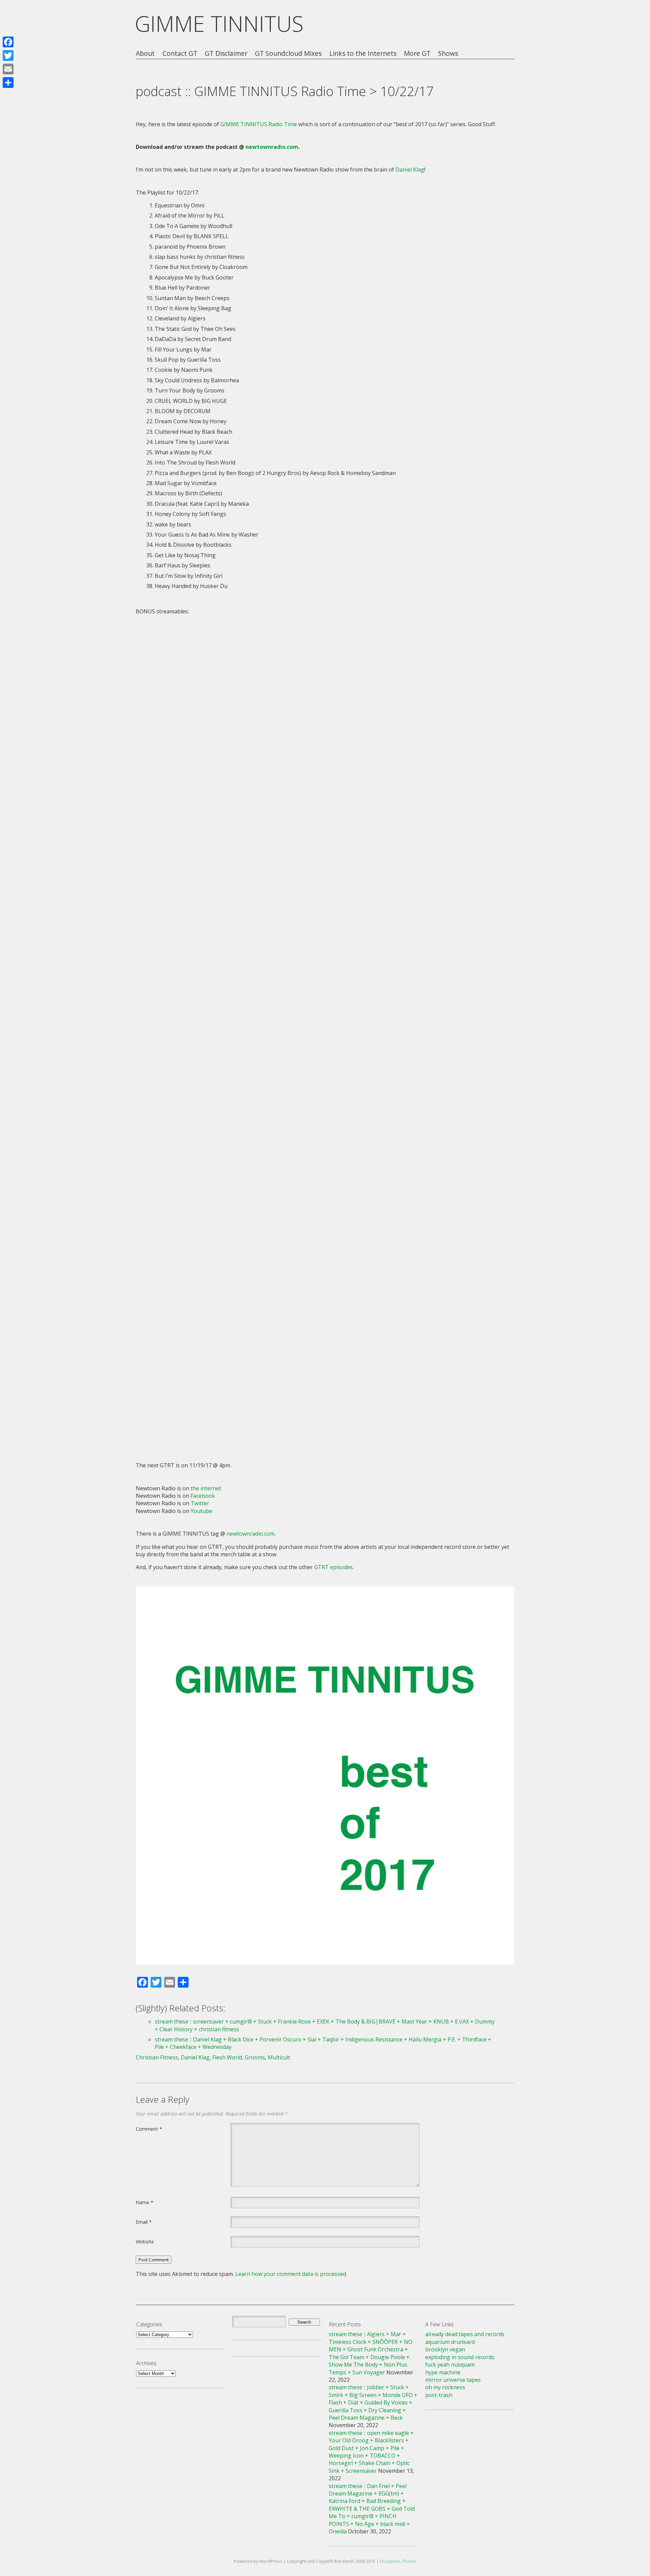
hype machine (443, 2372)
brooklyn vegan (445, 2349)
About (145, 54)
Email (144, 2222)
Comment (149, 2129)
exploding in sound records (460, 2357)
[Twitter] (8, 55)
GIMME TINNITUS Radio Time (259, 124)
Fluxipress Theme (398, 2561)
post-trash (439, 2395)
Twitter (200, 1503)
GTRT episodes (333, 1567)
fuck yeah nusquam (450, 2365)
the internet (206, 1488)
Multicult (279, 2057)
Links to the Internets (363, 54)
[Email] (8, 69)
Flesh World (227, 2057)
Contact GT (180, 54)
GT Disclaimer (226, 54)
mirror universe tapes (453, 2380)
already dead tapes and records (465, 2334)
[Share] (8, 83)
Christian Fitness (157, 2057)
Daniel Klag (410, 170)
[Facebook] (8, 42)
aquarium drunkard (450, 2342)
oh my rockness (445, 2387)
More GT (417, 54)
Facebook (203, 1496)
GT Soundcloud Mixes (288, 54)
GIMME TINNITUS (219, 24)
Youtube (201, 1511)
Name (145, 2202)
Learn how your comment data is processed (291, 2274)
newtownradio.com (272, 147)
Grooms (255, 2057)
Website (145, 2241)
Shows (448, 54)
